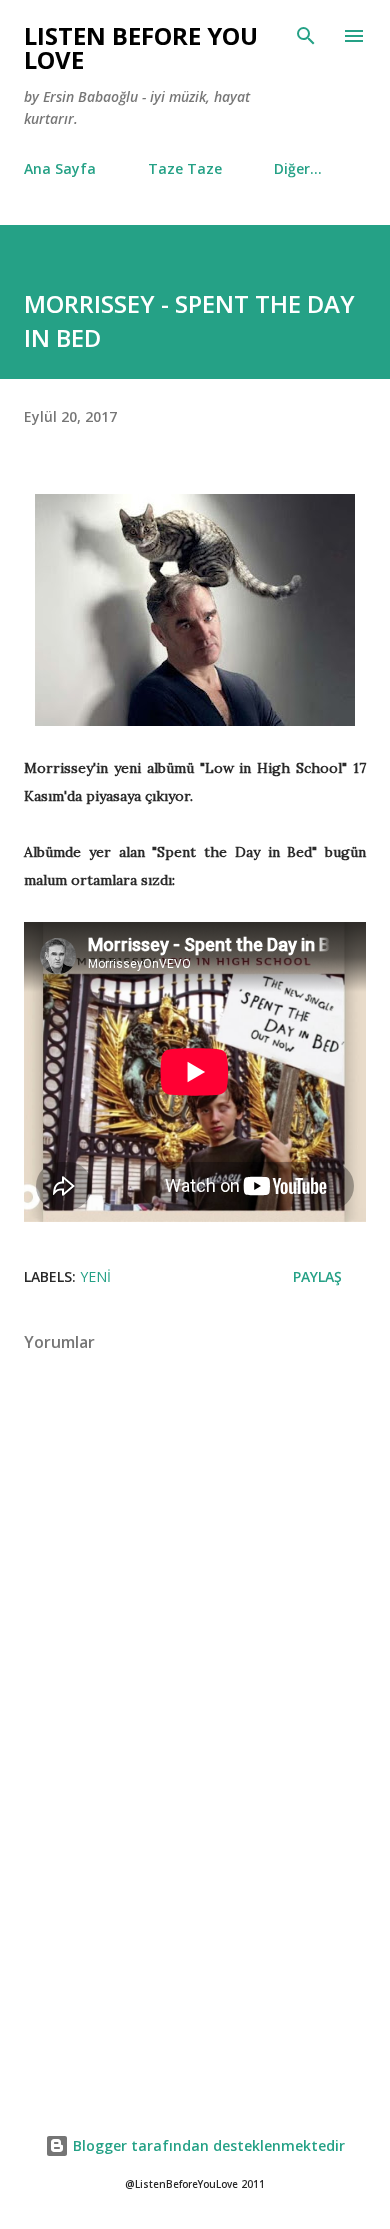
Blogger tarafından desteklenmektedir (207, 2145)
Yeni (95, 1276)
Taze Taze (185, 168)
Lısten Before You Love (141, 47)
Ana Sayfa (60, 168)
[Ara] (306, 36)
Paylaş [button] (317, 1276)
